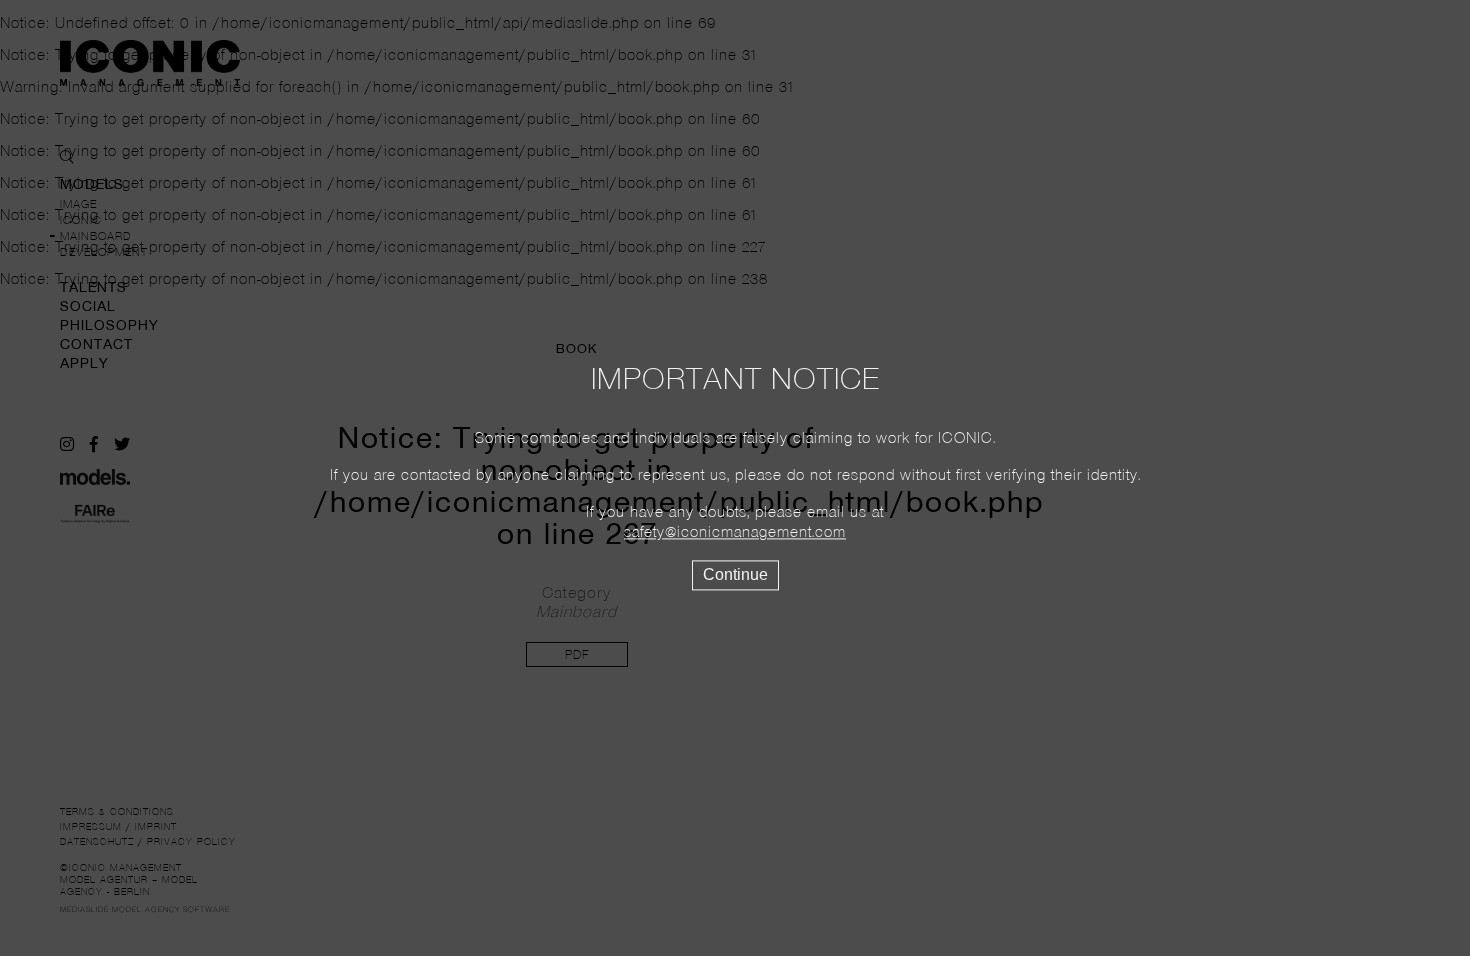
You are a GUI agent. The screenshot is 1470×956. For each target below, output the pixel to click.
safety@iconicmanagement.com (735, 534)
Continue (735, 575)
